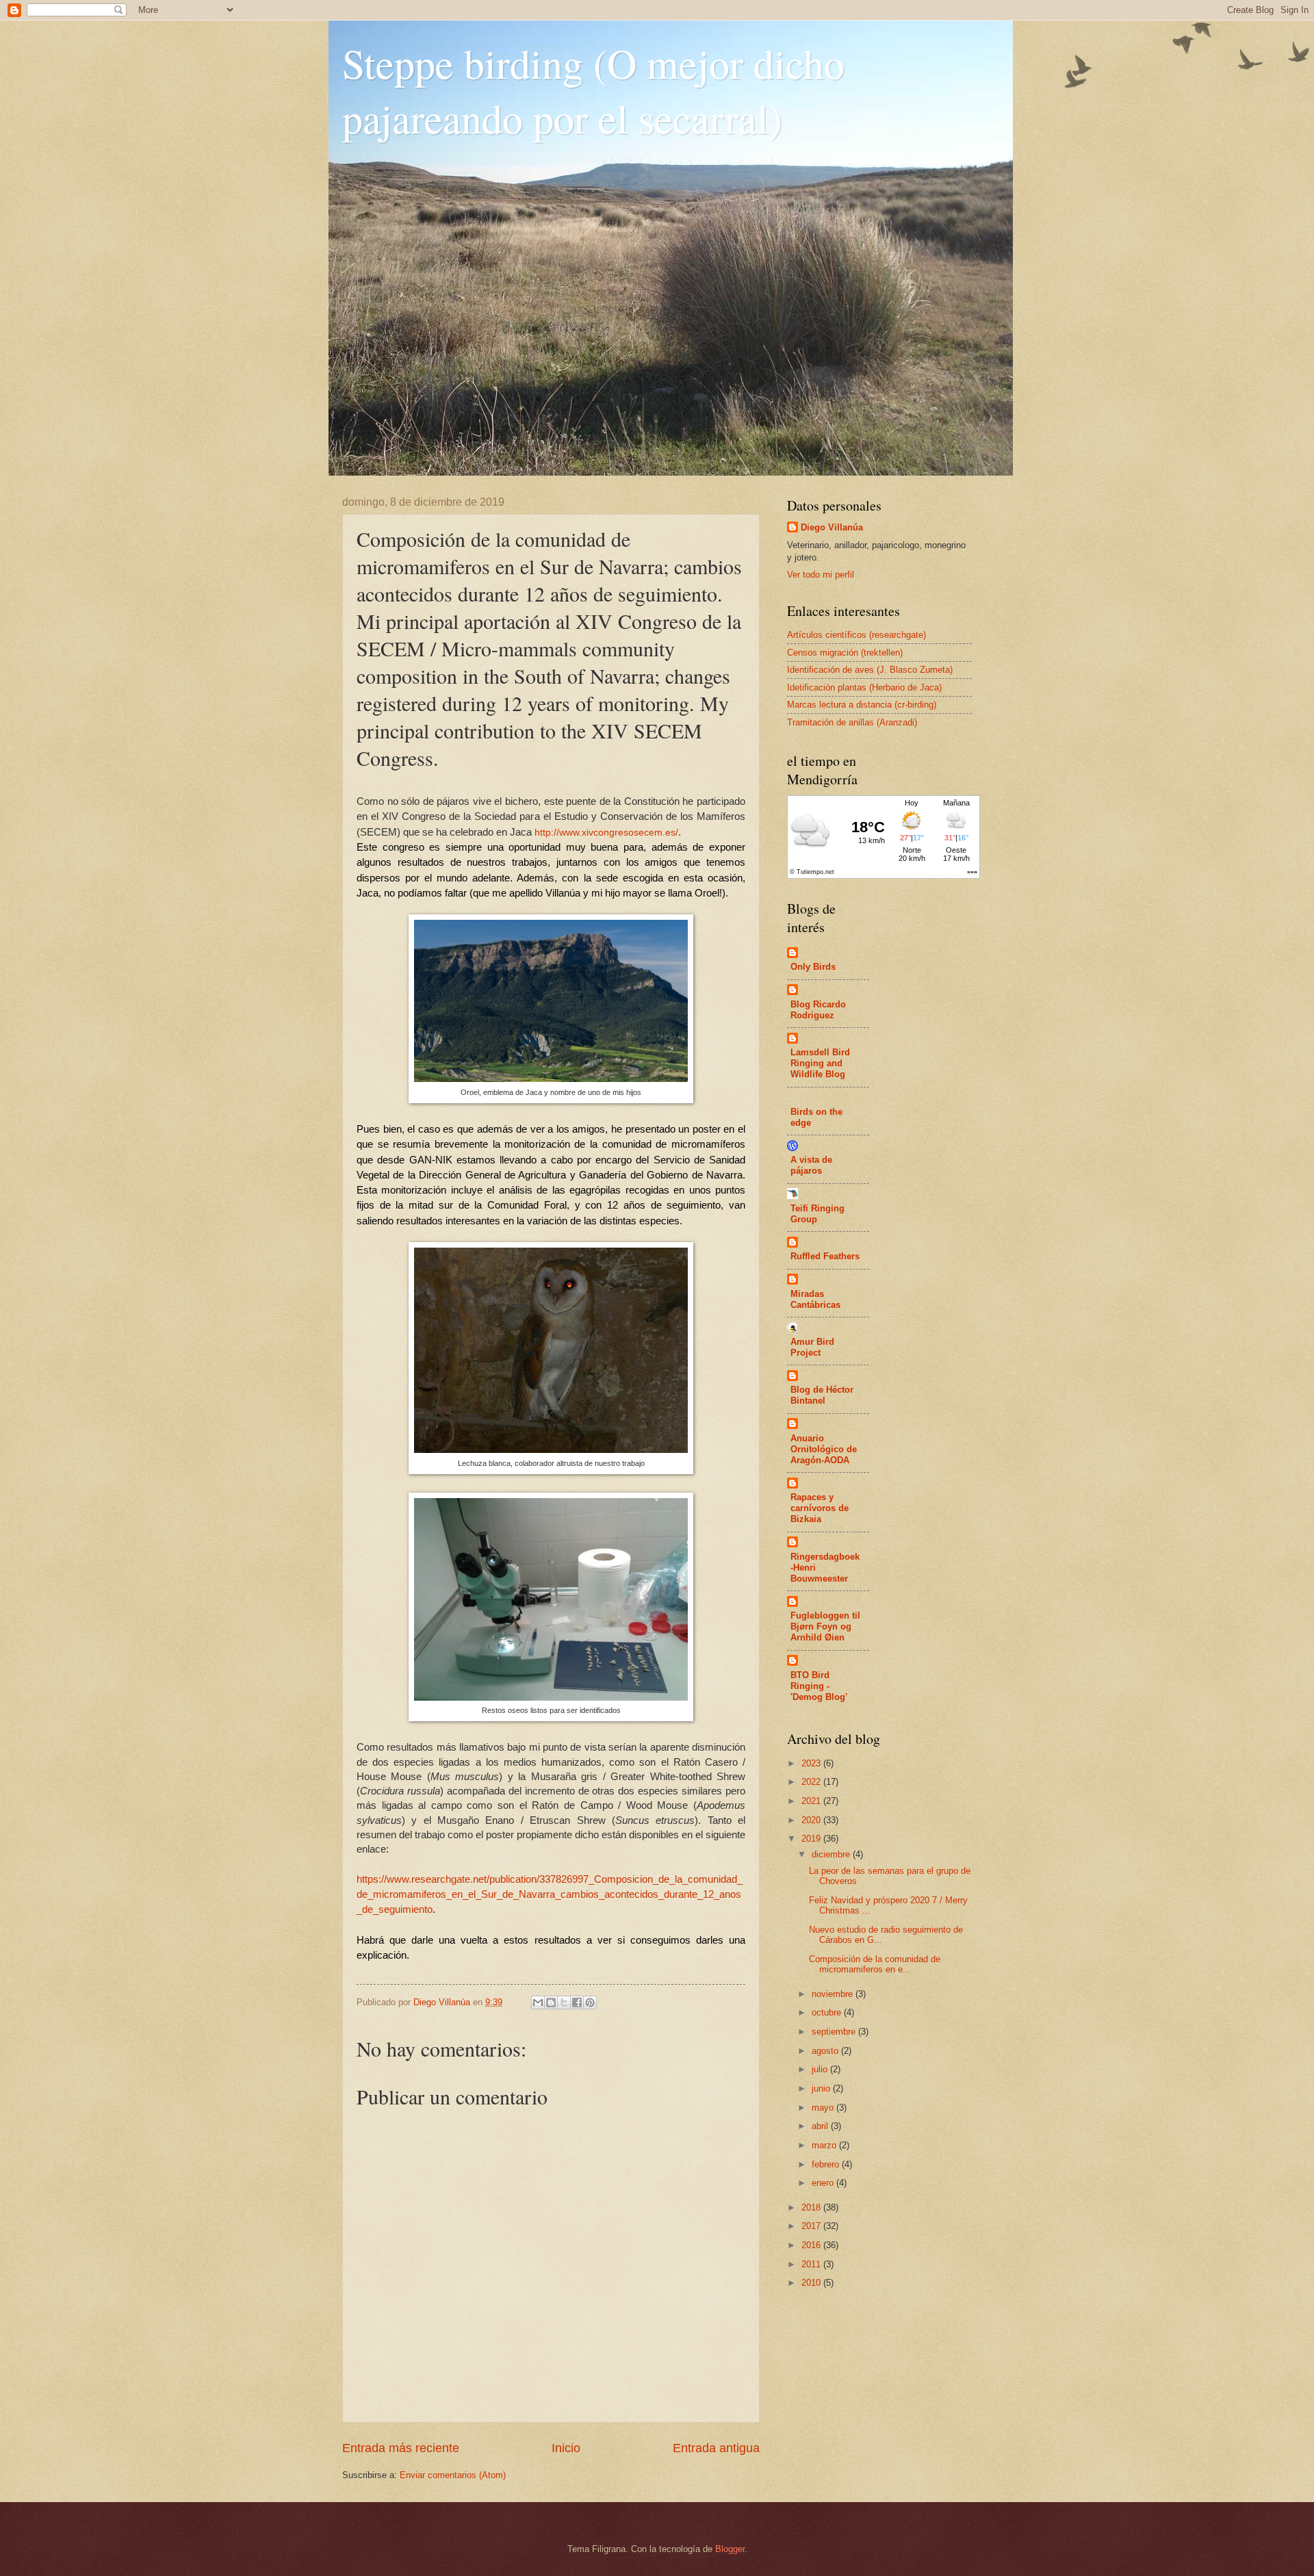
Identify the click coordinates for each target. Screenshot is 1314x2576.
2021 (812, 1801)
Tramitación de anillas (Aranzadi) (852, 722)
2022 (812, 1782)
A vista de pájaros (811, 1165)
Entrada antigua (716, 2448)
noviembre (834, 1994)
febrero (827, 2164)
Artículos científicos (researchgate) (856, 635)
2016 (812, 2245)
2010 (812, 2283)
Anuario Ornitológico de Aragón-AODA (824, 1449)
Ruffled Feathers (825, 1256)
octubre (828, 2012)
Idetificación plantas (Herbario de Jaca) (864, 687)
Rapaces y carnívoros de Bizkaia (820, 1508)
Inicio (566, 2448)
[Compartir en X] (564, 2002)
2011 (812, 2264)
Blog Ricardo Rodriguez (818, 1010)
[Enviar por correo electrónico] (538, 2002)
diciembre (832, 1854)
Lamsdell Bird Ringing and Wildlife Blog (820, 1063)
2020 (812, 1820)
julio (821, 2069)
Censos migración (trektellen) (845, 653)
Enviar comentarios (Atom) (453, 2475)
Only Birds (813, 967)
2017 (812, 2226)
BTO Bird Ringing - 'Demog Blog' (819, 1686)
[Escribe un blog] (551, 2002)
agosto (826, 2051)
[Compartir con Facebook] (577, 2002)
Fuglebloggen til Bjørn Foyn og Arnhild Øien (825, 1626)
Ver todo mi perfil (821, 575)
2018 (812, 2207)
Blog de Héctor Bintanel (822, 1395)
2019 (812, 1839)
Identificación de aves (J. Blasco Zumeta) (870, 670)
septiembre (835, 2032)
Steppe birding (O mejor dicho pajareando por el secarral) (593, 90)
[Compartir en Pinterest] (590, 2002)
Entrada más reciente (401, 2448)
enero (824, 2183)
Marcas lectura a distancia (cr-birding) (862, 705)
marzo (825, 2145)
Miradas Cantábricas (815, 1299)
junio (822, 2088)
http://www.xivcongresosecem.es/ (606, 833)
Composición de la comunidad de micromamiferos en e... (875, 1964)
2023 (812, 1763)
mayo (824, 2108)
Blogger (730, 2549)
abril (821, 2126)
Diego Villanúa (832, 527)
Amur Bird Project (812, 1347)
